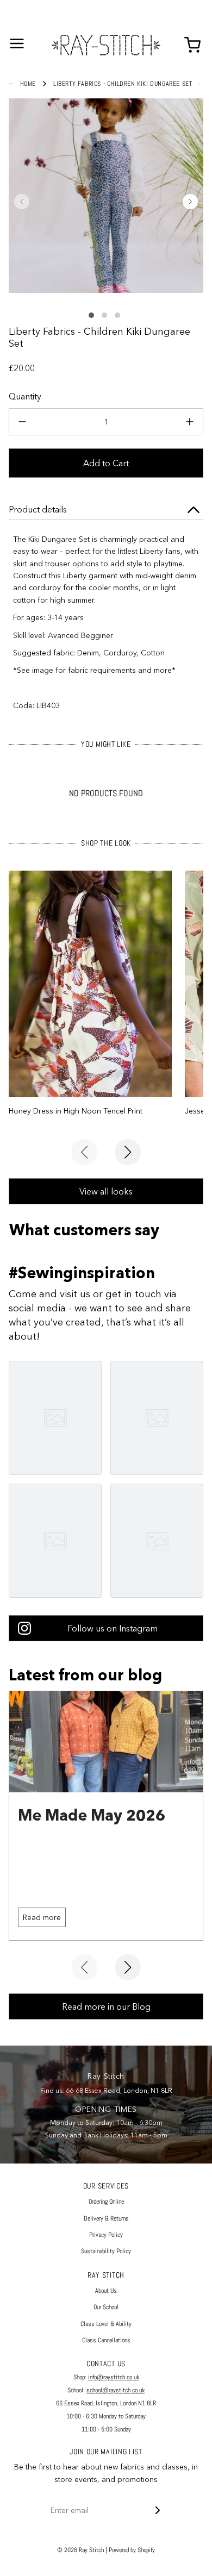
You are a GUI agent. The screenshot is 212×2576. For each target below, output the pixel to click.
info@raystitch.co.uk (114, 2377)
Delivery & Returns (106, 2218)
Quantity (25, 396)
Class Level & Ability (106, 2324)
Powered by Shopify (132, 2550)
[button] (22, 202)
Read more (42, 1917)
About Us (106, 2291)
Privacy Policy (106, 2235)
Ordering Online (106, 2202)
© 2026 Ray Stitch (80, 2550)
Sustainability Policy (106, 2251)
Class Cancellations (106, 2340)
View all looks (106, 1191)
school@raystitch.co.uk (116, 2390)
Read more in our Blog (106, 2006)
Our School (106, 2307)
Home (28, 84)
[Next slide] (128, 1152)
